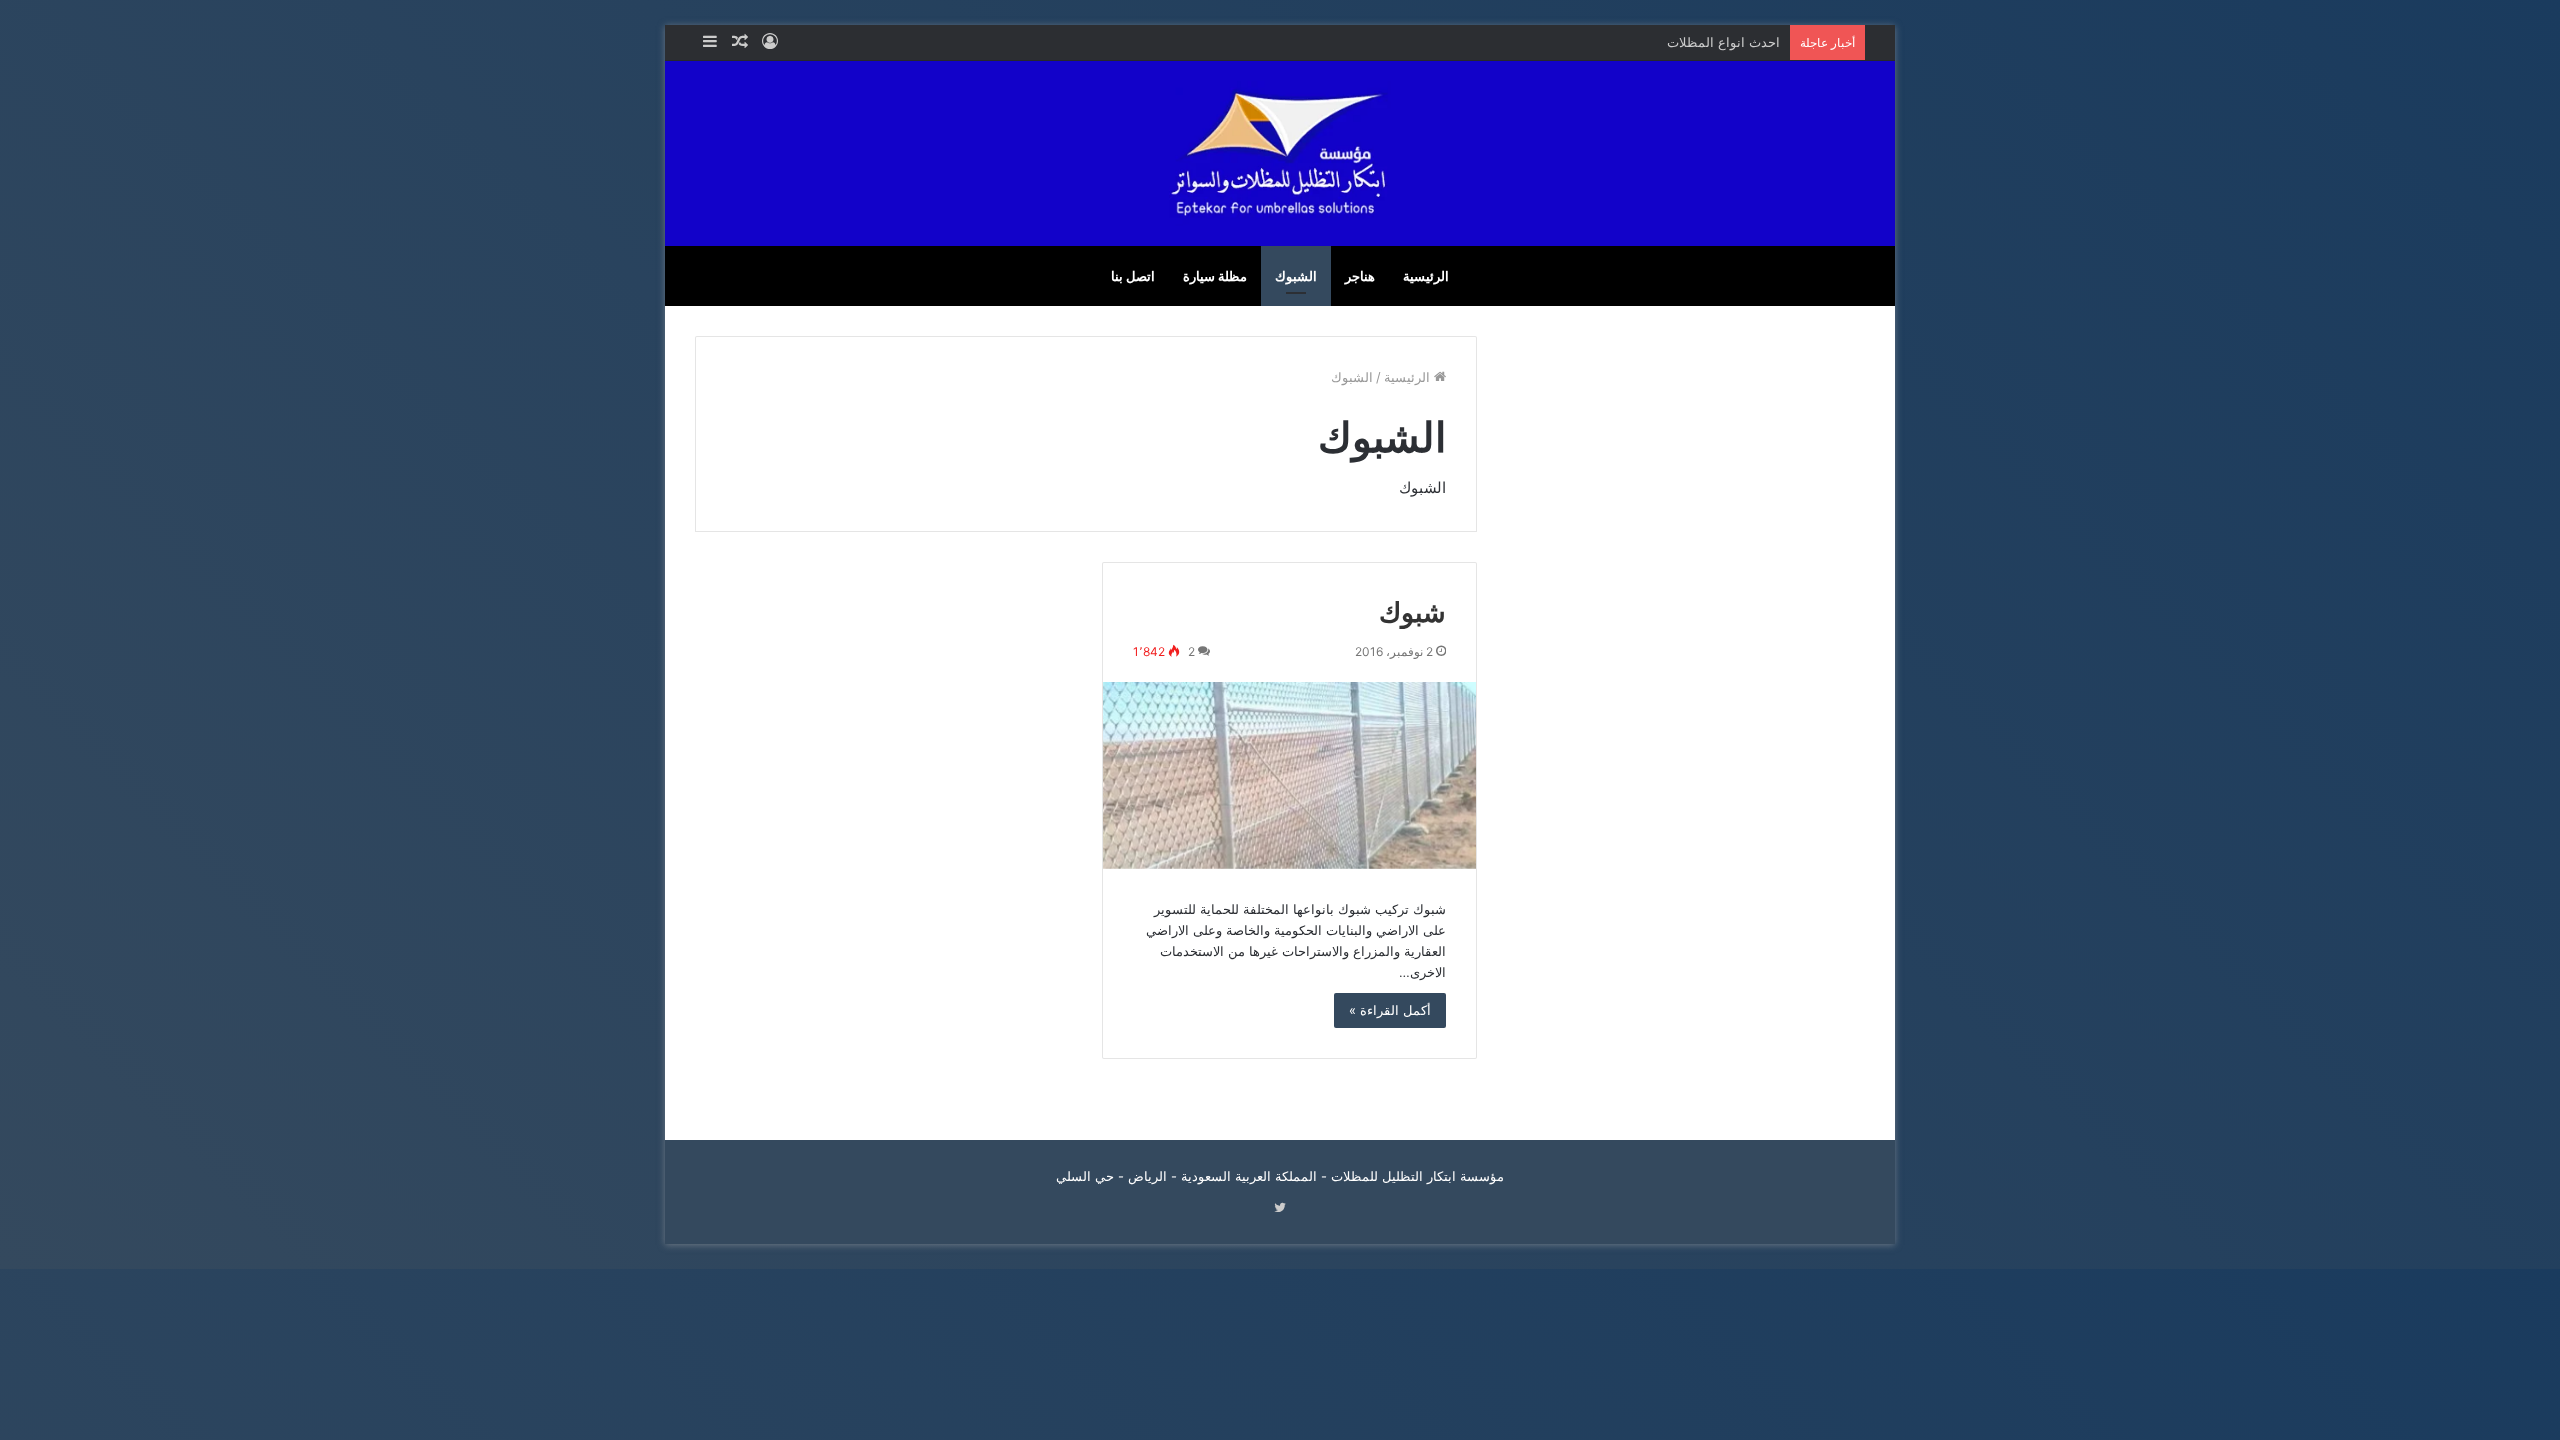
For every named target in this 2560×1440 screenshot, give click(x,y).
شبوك (1412, 611)
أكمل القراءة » (1390, 1010)
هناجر (1360, 276)
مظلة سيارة (1215, 276)
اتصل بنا (1133, 276)
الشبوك (1296, 276)
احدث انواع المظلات (1723, 42)
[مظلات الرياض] (1280, 153)
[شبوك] (1289, 775)
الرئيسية (1426, 276)
